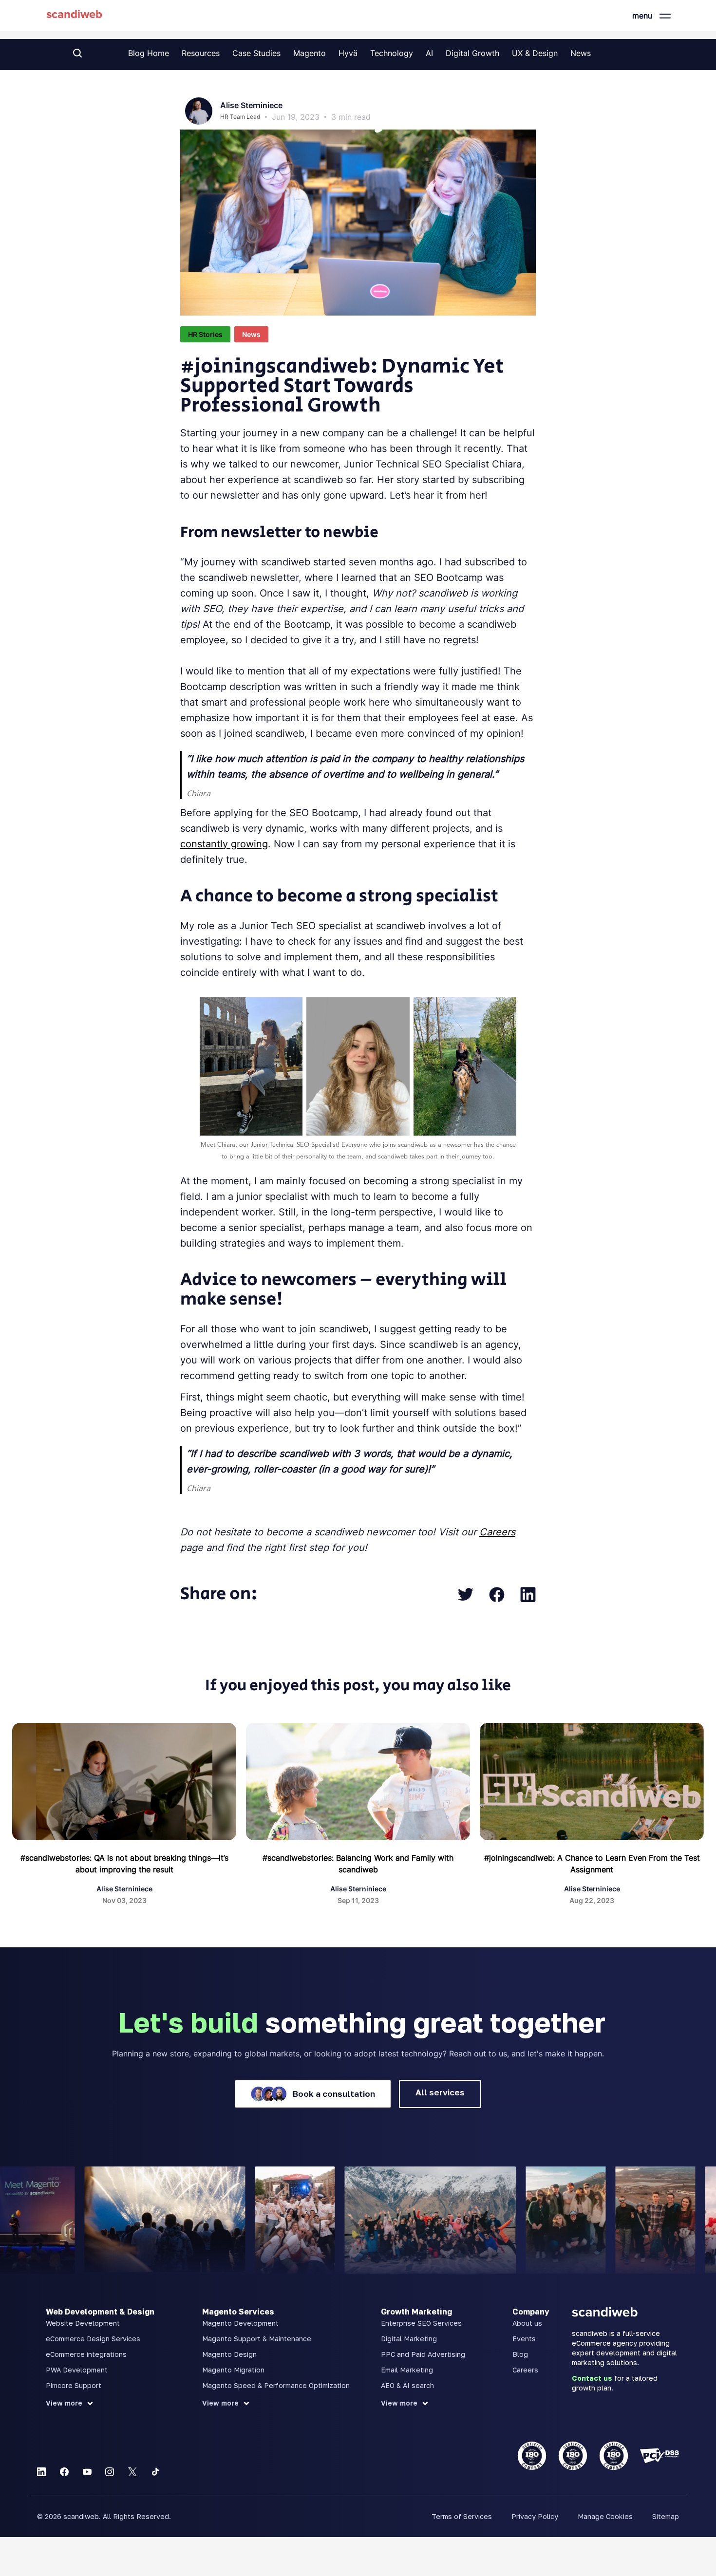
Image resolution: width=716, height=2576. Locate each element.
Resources (201, 53)
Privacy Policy (535, 2516)
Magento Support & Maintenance (257, 2339)
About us (527, 2323)
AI (429, 53)
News (581, 53)
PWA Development (77, 2370)
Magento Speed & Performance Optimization (276, 2385)
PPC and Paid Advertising (423, 2354)
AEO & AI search (407, 2385)
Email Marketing (407, 2370)
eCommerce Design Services (93, 2339)
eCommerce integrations (86, 2354)
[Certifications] (598, 2456)
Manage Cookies (605, 2516)
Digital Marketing (409, 2339)
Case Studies (256, 53)
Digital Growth (472, 53)
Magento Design (229, 2354)
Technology (392, 53)
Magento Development (240, 2323)
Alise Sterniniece (251, 105)
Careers (525, 2370)
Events (524, 2339)
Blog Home (149, 53)
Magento (310, 53)
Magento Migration (233, 2370)
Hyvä (348, 53)
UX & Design (535, 53)
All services (440, 2092)
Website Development (83, 2323)
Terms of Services (462, 2516)
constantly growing (224, 844)
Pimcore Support (74, 2385)
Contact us (592, 2378)
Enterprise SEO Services (421, 2323)
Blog (520, 2354)
